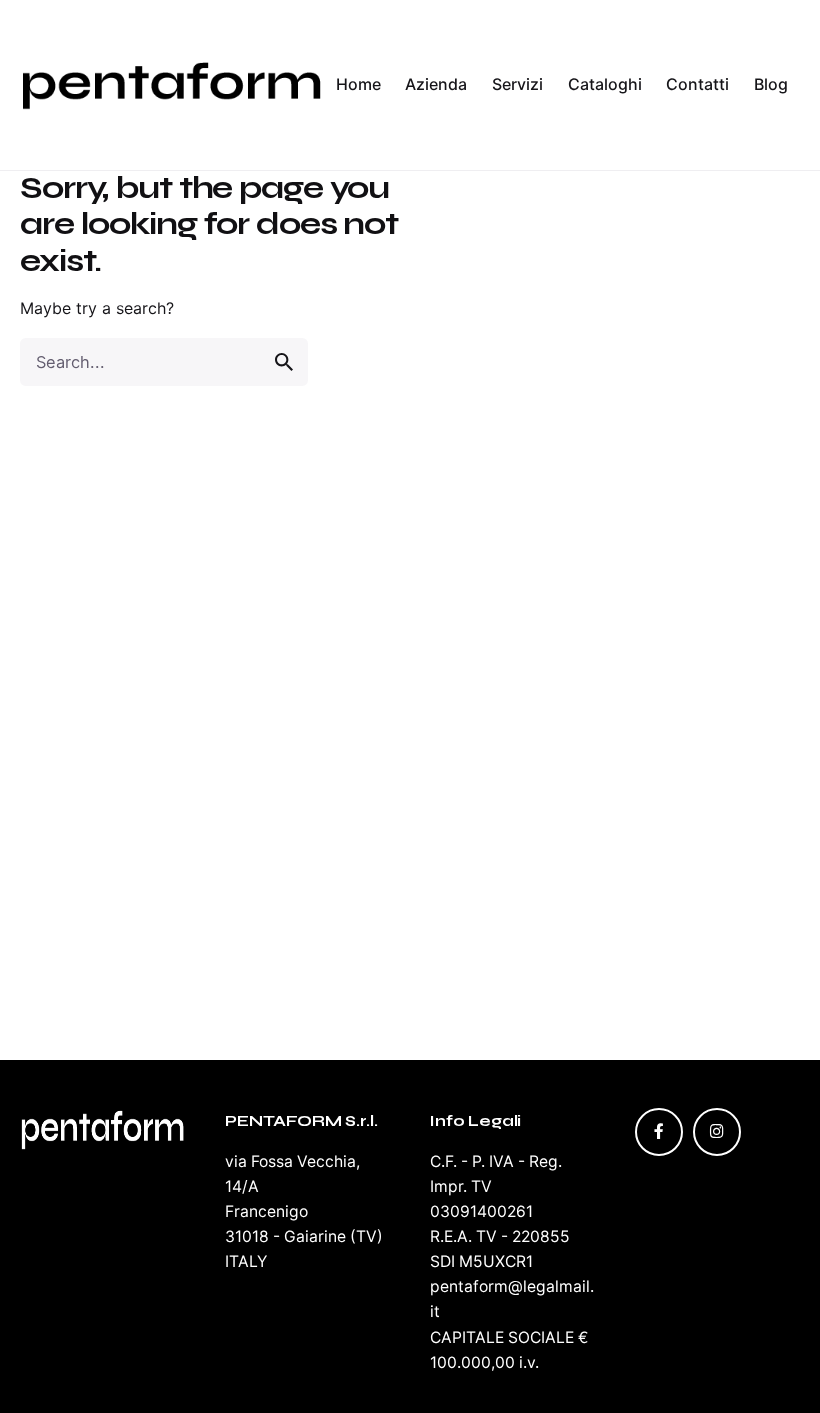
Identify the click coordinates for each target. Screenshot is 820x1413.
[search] (284, 362)
